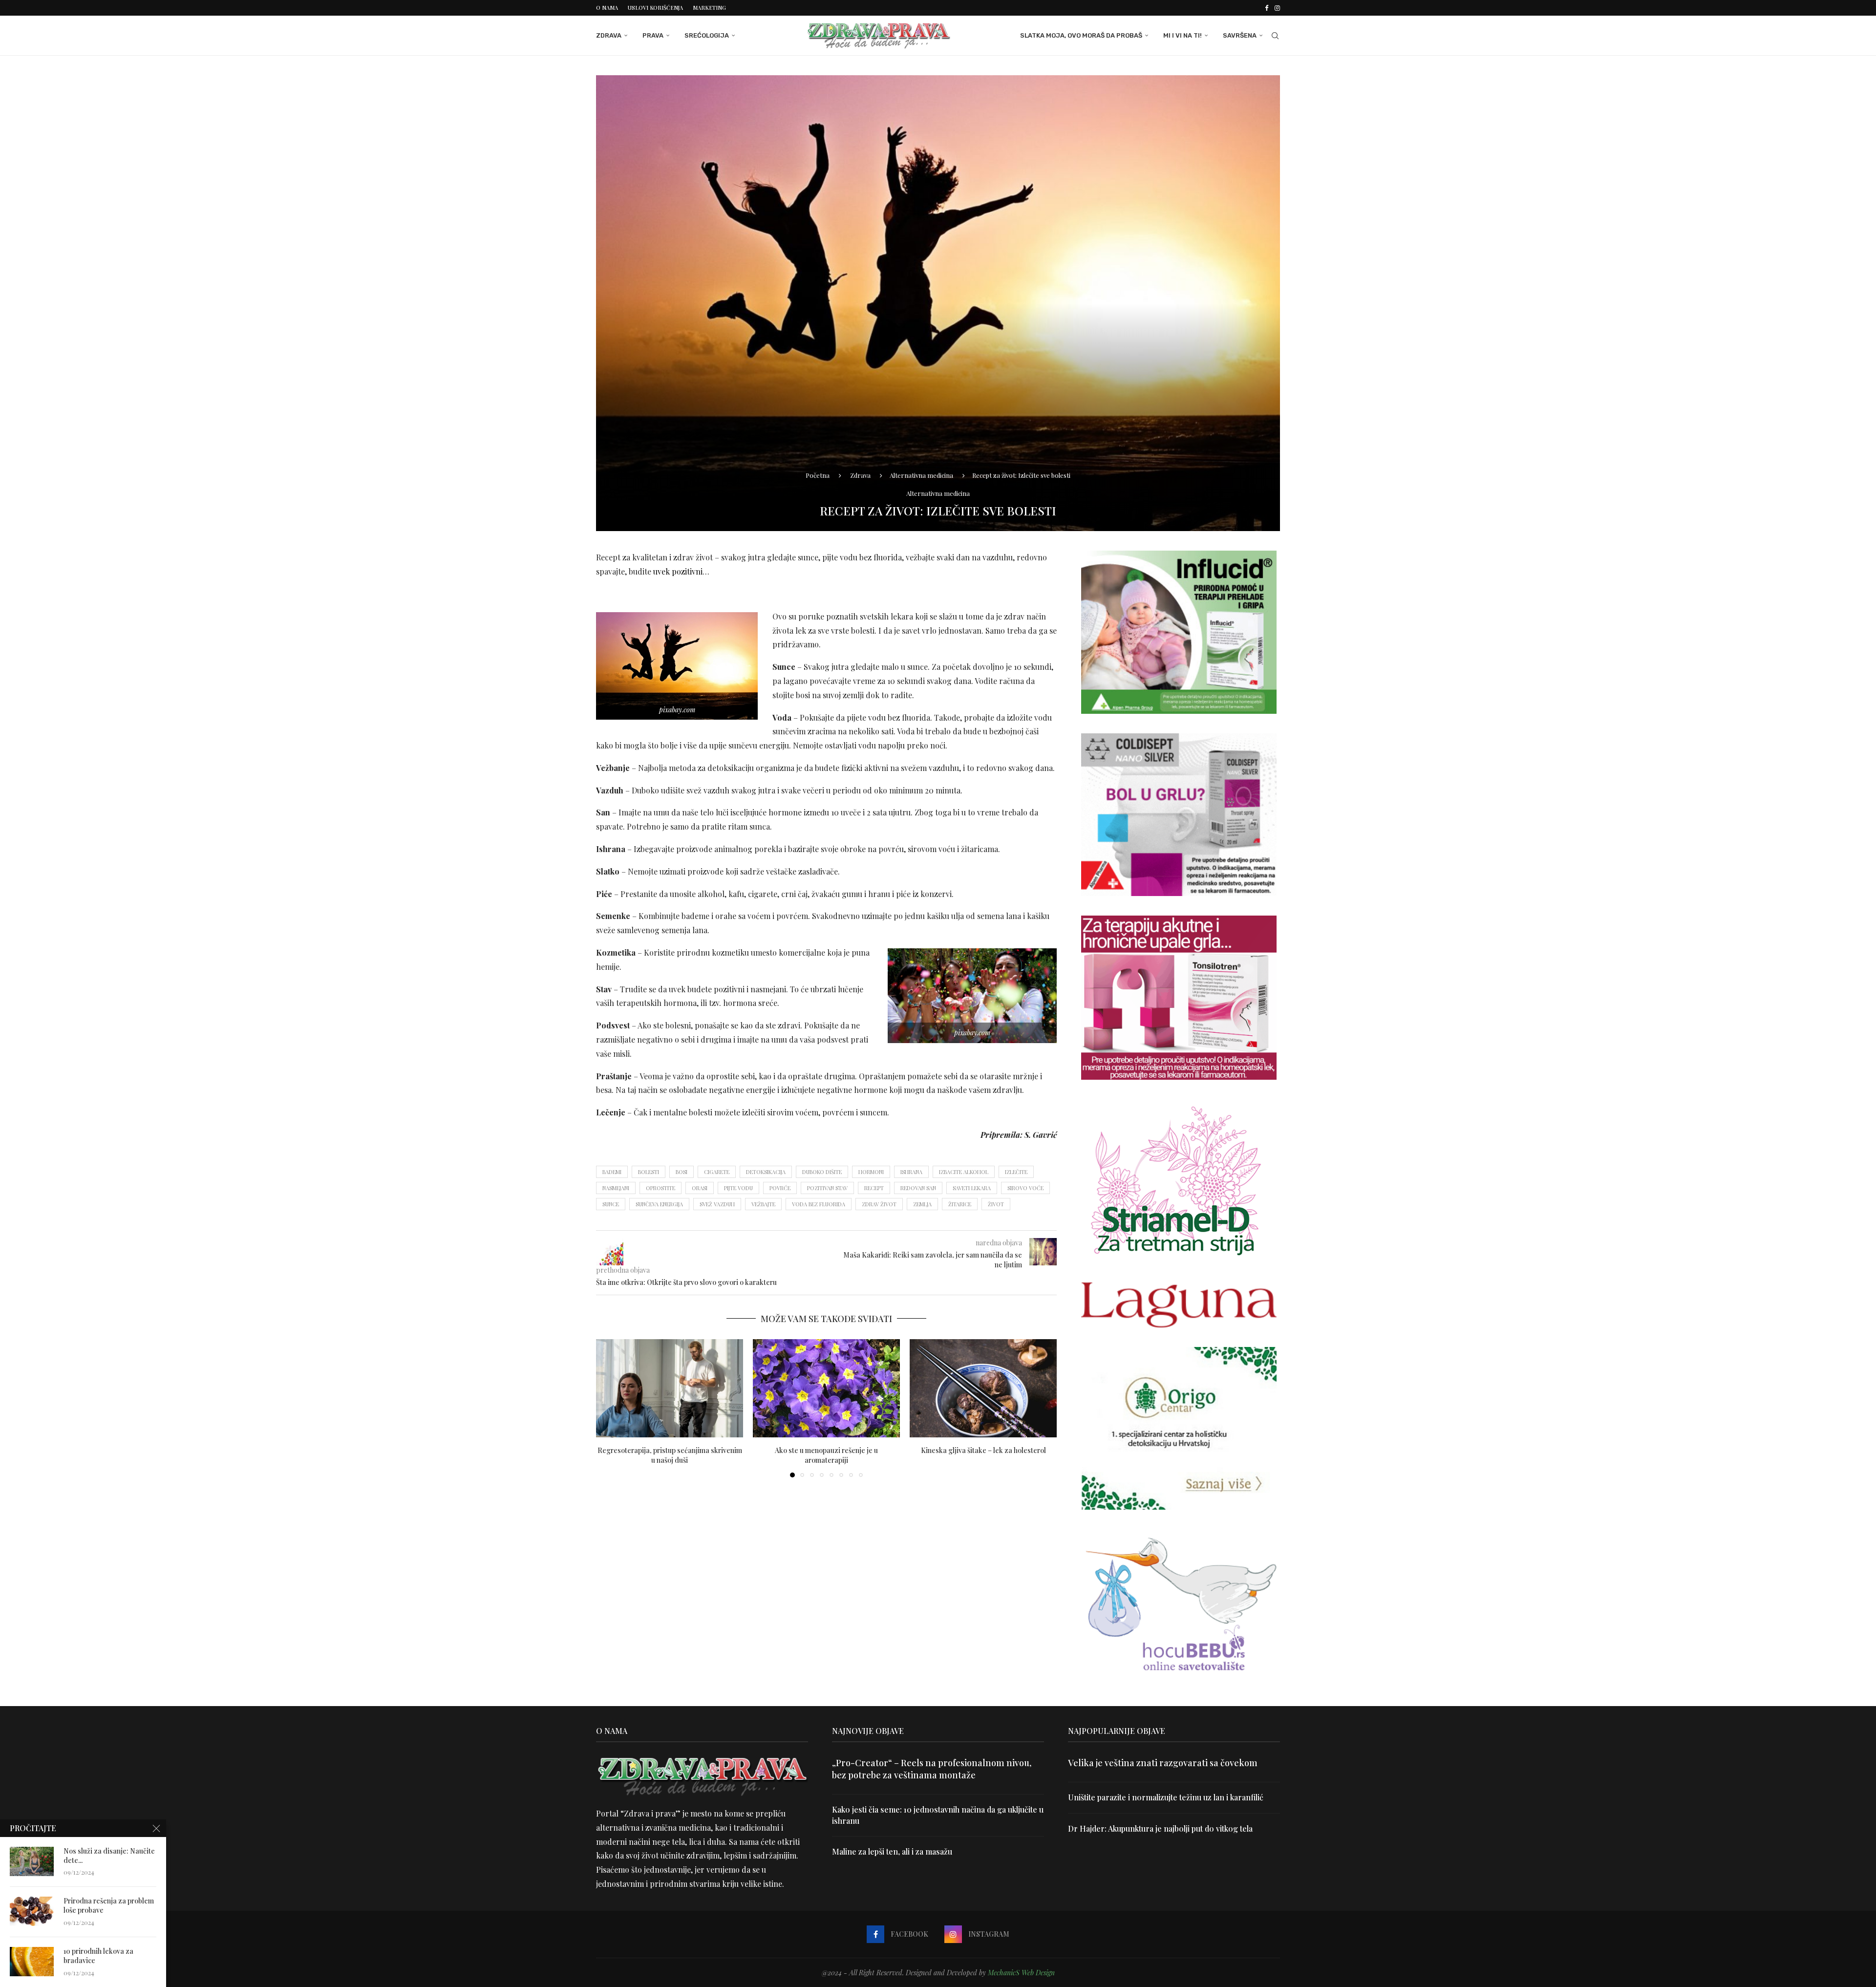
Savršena (1240, 35)
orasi (700, 1188)
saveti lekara (972, 1188)
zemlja (922, 1204)
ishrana (911, 1172)
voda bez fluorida (819, 1204)
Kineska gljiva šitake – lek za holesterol (983, 1450)
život (996, 1204)
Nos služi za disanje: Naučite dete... (109, 1856)
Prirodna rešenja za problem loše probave (109, 1906)
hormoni (871, 1172)
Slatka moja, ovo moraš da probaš (1081, 35)
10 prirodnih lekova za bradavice (98, 1956)
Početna (818, 475)
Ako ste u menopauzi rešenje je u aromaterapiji (826, 1455)
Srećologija (707, 35)
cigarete (717, 1172)
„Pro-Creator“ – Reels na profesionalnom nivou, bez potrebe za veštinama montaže (932, 1769)
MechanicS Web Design (1021, 1973)
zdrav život (879, 1204)
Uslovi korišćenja (655, 8)
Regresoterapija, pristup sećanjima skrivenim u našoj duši (670, 1455)
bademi (612, 1172)
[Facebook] (1267, 8)
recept (874, 1188)
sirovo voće (1025, 1188)
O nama (607, 8)
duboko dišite (822, 1172)
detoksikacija (766, 1172)
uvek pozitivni (678, 571)
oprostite (661, 1188)
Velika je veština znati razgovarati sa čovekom (1163, 1763)
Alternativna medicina (921, 475)
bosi (682, 1172)
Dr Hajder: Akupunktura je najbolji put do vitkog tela (1160, 1828)
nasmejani (616, 1188)
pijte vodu (738, 1188)
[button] (609, 1408)
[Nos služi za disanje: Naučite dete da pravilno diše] (32, 1861)
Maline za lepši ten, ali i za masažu (892, 1851)
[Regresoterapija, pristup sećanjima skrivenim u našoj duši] (670, 1388)
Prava (653, 35)
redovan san (918, 1188)
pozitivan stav (827, 1188)
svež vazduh (717, 1204)
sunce (611, 1204)
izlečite (1016, 1172)
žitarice (960, 1204)
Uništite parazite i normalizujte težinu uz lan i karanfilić (1166, 1797)
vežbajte (763, 1204)
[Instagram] (1277, 8)
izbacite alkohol (964, 1172)
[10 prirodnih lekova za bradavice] (32, 1962)
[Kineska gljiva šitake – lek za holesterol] (983, 1388)
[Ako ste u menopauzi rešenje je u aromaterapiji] (826, 1388)
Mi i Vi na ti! (1183, 35)
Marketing (709, 8)
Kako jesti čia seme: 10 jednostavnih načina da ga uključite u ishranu (938, 1815)
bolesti (649, 1172)
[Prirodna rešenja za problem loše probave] (32, 1911)
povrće (780, 1188)
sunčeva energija (659, 1204)
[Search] (1275, 36)
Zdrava (609, 35)
